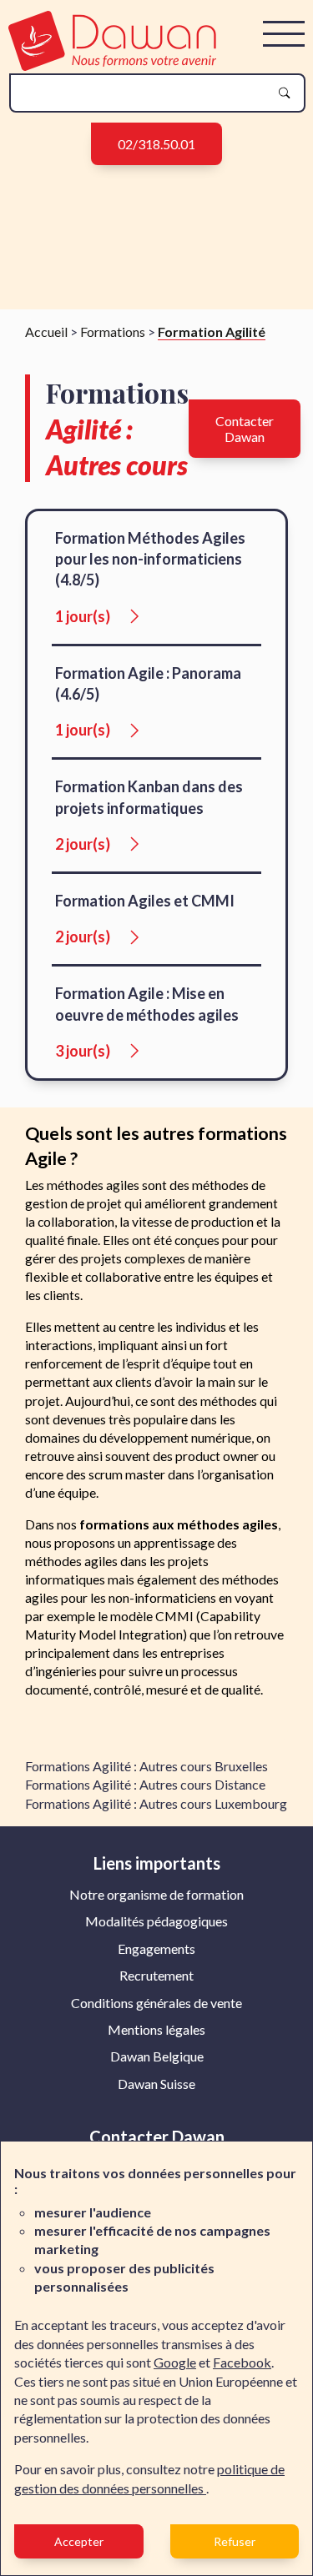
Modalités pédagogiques (156, 1921)
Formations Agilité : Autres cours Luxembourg (156, 1803)
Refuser (235, 2541)
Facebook (242, 2362)
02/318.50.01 (156, 144)
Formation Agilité (212, 331)
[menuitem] (156, 1895)
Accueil (46, 331)
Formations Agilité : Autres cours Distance (145, 1784)
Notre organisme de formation (156, 1894)
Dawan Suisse (156, 2084)
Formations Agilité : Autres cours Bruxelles (146, 1766)
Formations (113, 331)
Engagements (156, 1948)
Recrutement (156, 1975)
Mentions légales (156, 2029)
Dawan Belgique (157, 2056)
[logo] (112, 65)
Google (175, 2362)
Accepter (79, 2541)
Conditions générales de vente (156, 2003)
